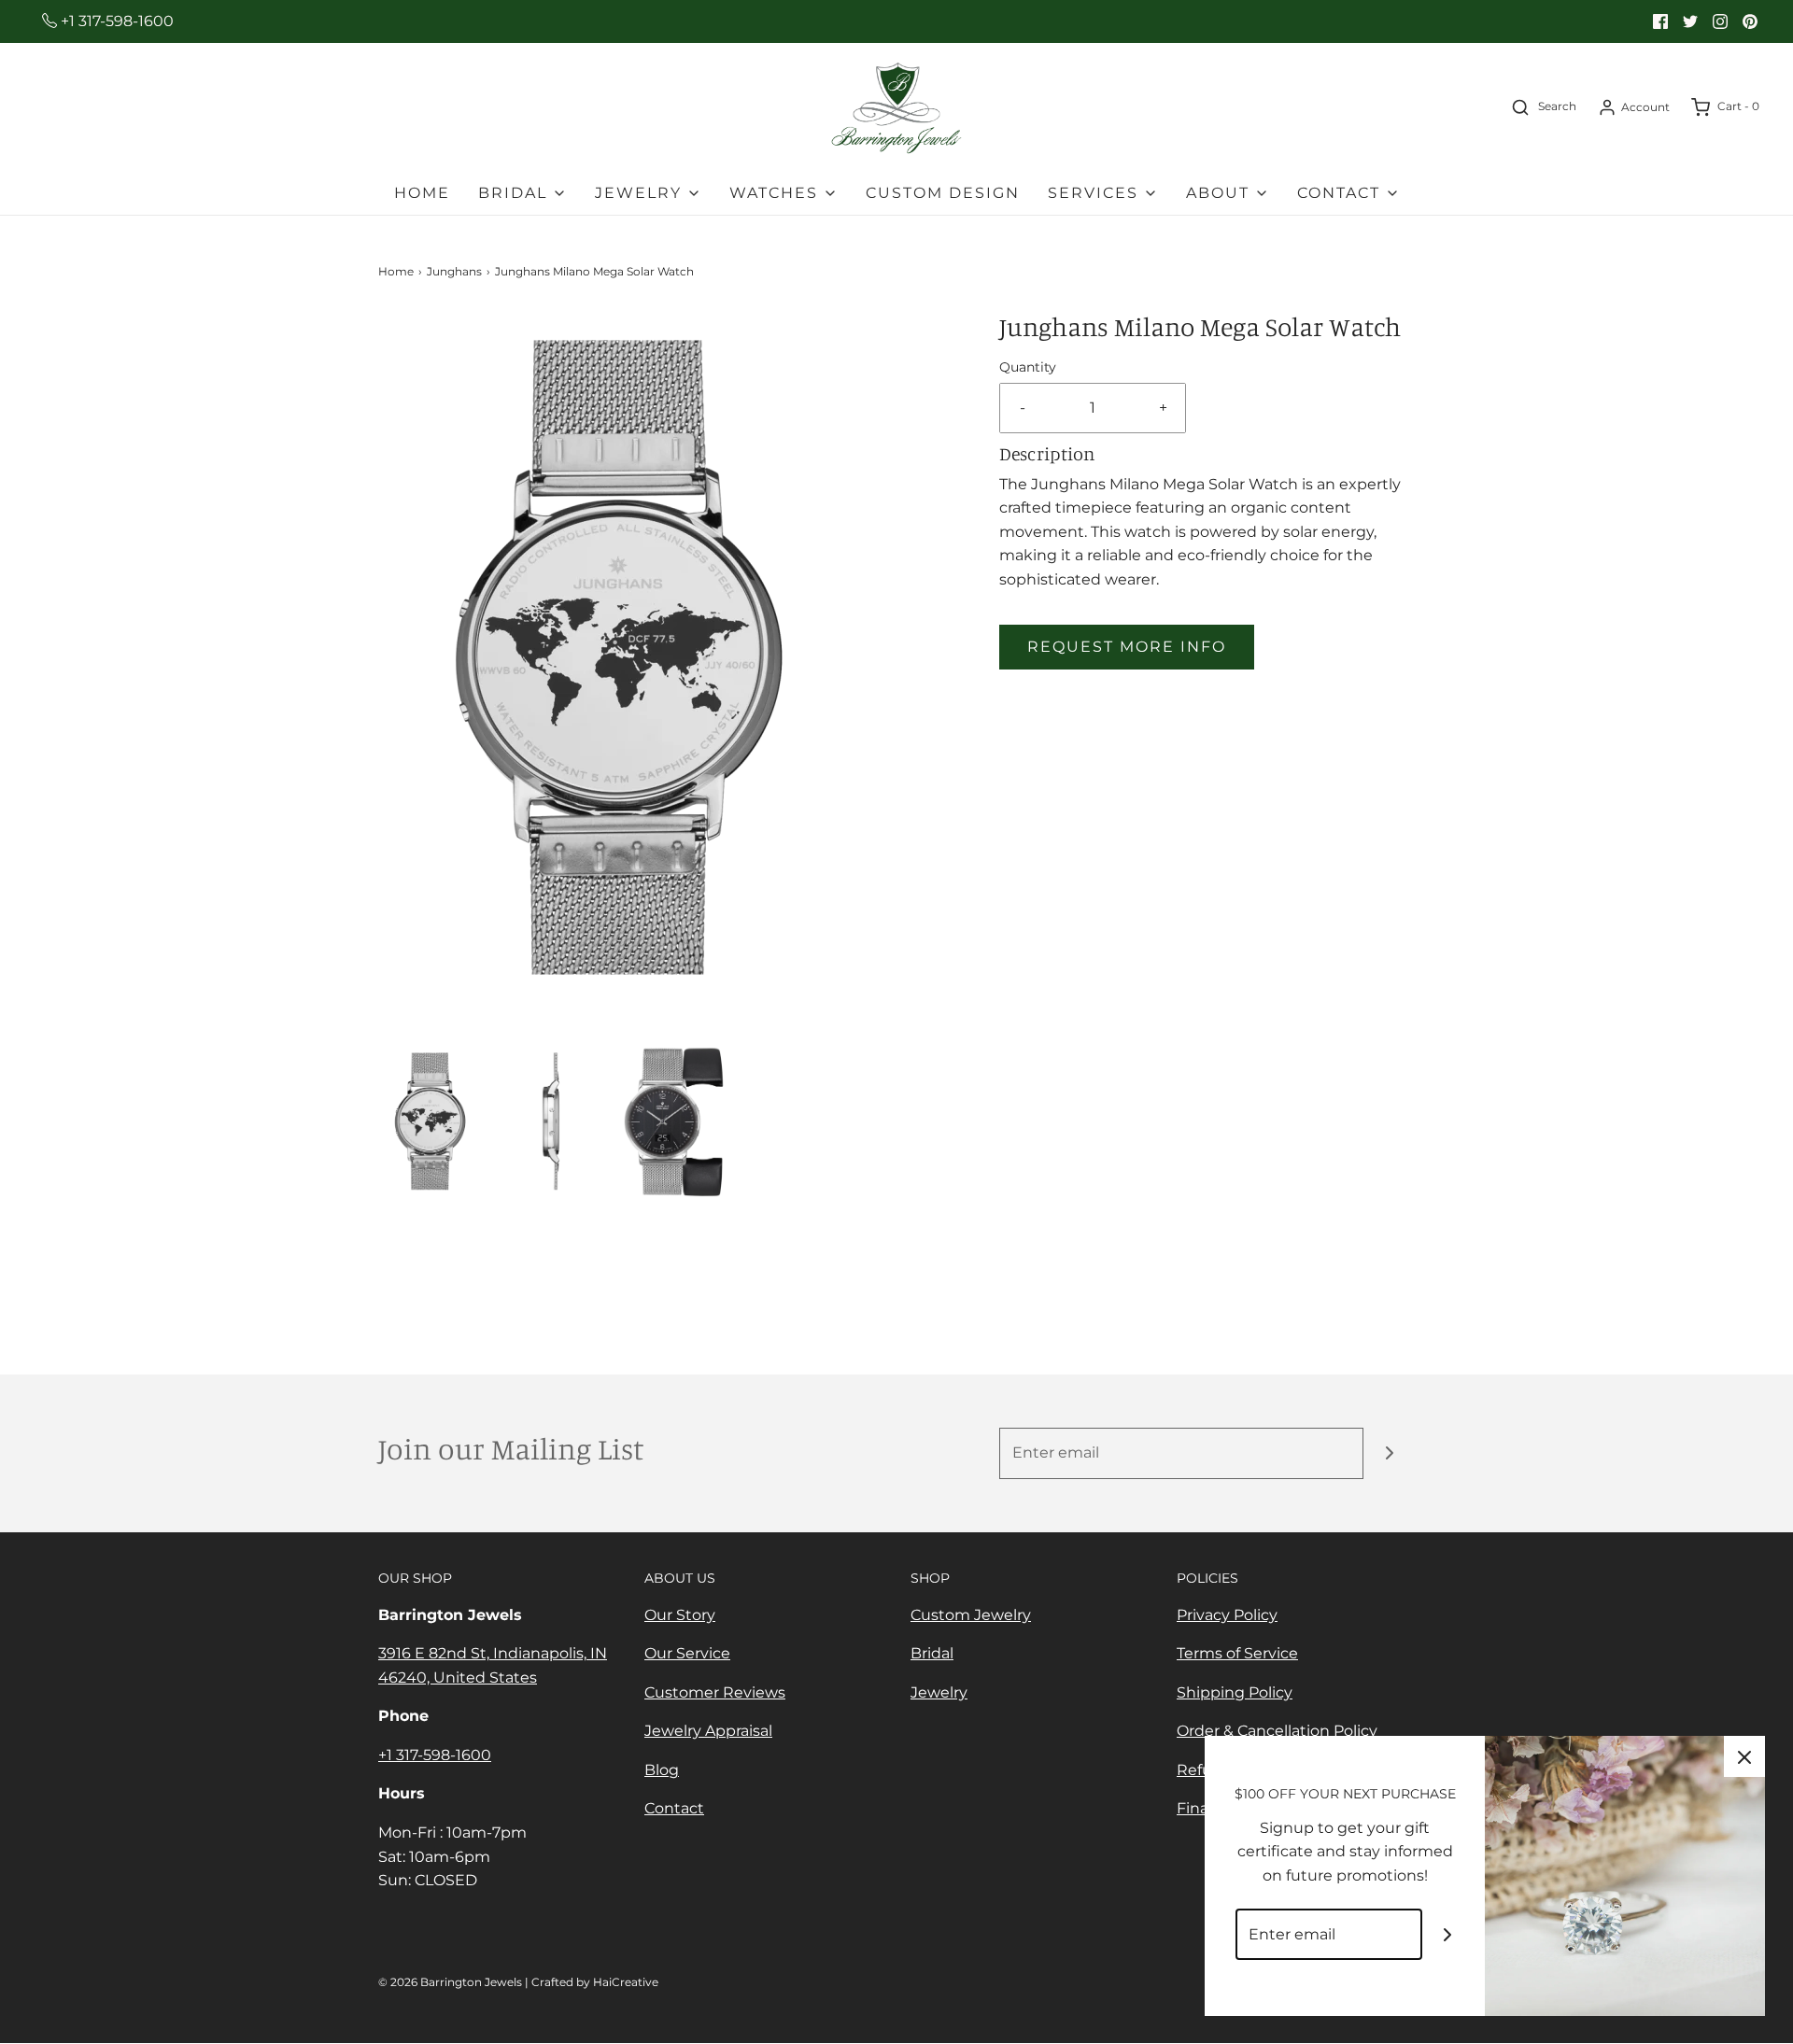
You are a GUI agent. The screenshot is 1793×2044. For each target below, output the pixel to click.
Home (422, 193)
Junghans (454, 271)
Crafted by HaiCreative (595, 1982)
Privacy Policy (1227, 1615)
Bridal (932, 1653)
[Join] (1389, 1453)
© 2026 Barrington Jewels (450, 1982)
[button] (430, 1121)
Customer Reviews (715, 1692)
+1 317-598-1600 (115, 21)
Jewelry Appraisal (708, 1731)
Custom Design (943, 193)
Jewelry (939, 1692)
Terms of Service (1237, 1653)
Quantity (1028, 367)
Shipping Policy (1235, 1692)
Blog (662, 1770)
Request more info (1127, 647)
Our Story (680, 1615)
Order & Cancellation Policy (1277, 1731)
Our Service (687, 1653)
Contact (674, 1808)
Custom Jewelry (971, 1615)
